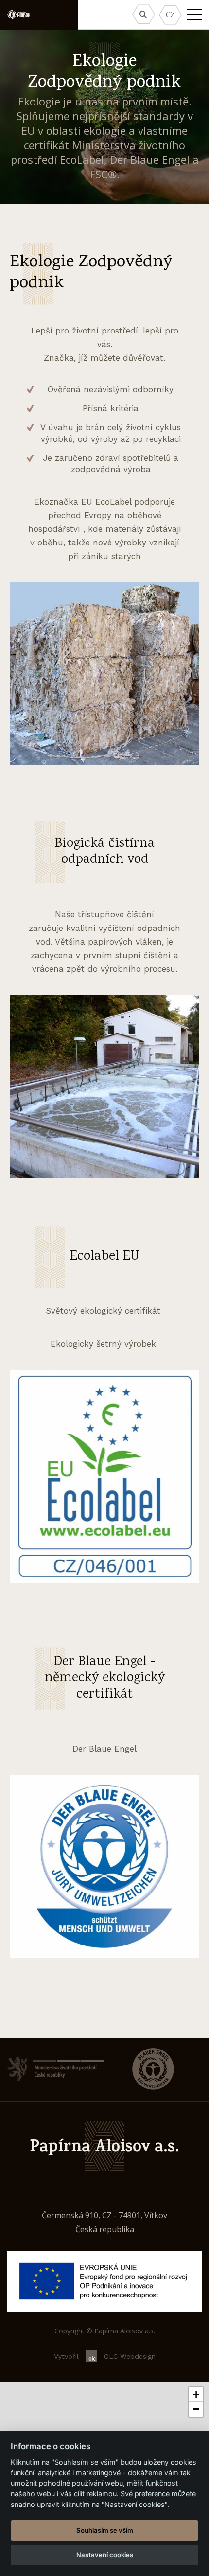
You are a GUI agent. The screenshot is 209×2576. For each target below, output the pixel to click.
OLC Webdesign (130, 2356)
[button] (196, 2395)
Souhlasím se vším (105, 2530)
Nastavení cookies (105, 2555)
